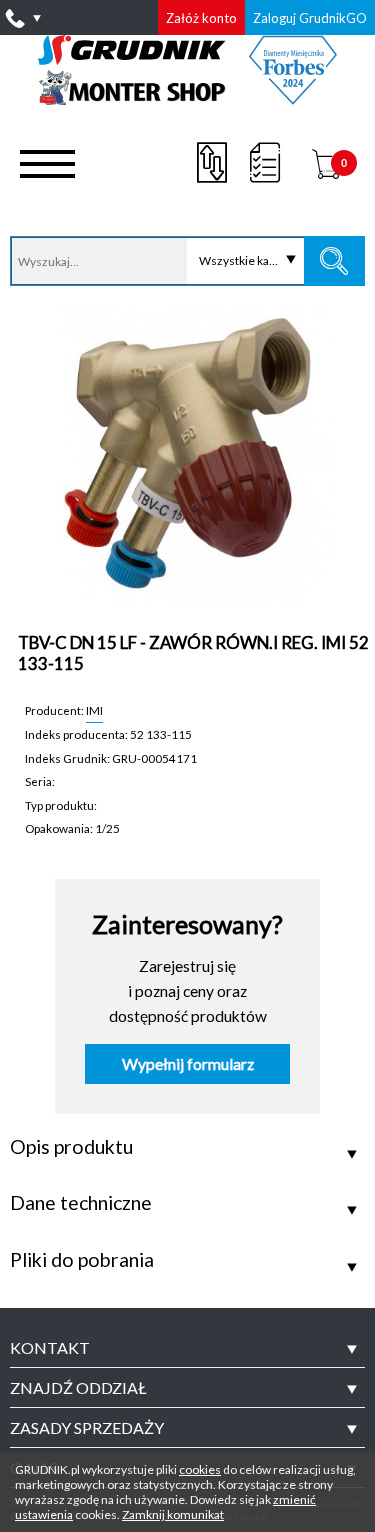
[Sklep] (187, 98)
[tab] (187, 1348)
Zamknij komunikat (173, 1514)
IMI (94, 710)
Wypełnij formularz (188, 1064)
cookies (200, 1469)
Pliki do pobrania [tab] (82, 1260)
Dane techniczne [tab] (81, 1203)
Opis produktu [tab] (71, 1147)
